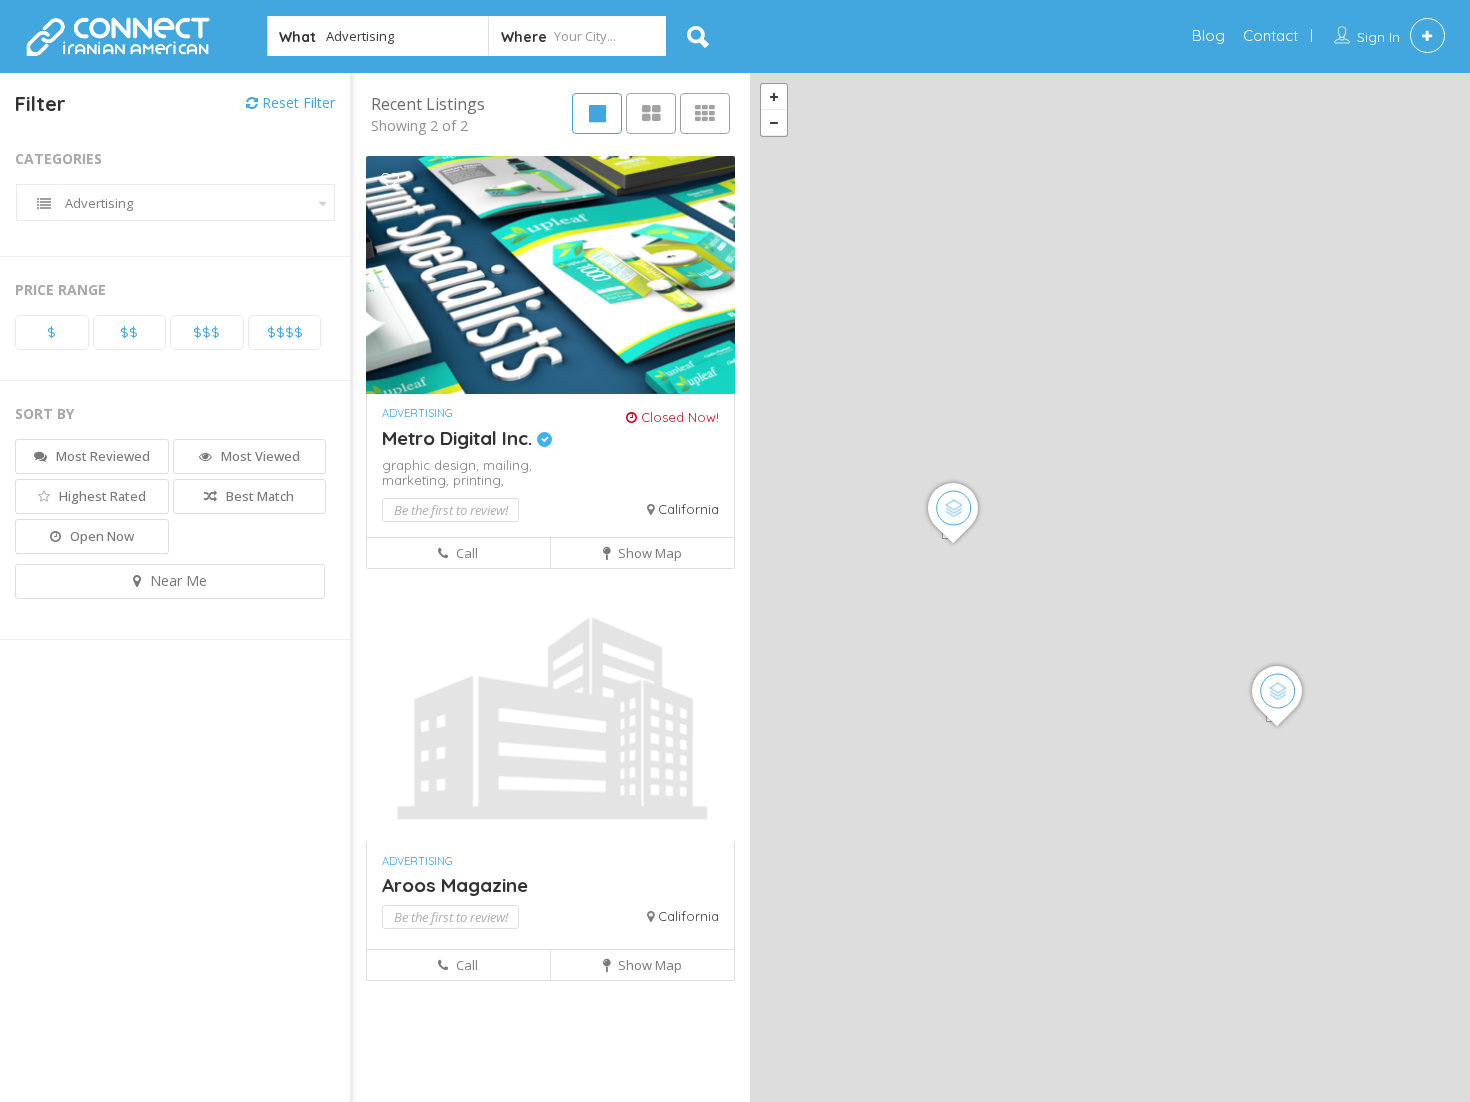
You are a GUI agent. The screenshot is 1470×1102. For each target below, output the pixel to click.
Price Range (60, 289)
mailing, (507, 465)
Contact (1270, 35)
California (688, 509)
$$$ (206, 332)
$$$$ (285, 332)
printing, (478, 480)
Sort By (44, 413)
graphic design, (432, 465)
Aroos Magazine (455, 885)
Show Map (648, 553)
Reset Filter (296, 102)
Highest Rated (101, 496)
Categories (58, 158)
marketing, (417, 480)
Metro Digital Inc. (459, 438)
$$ (129, 332)
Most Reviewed (101, 456)
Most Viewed (259, 456)
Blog (1208, 35)
